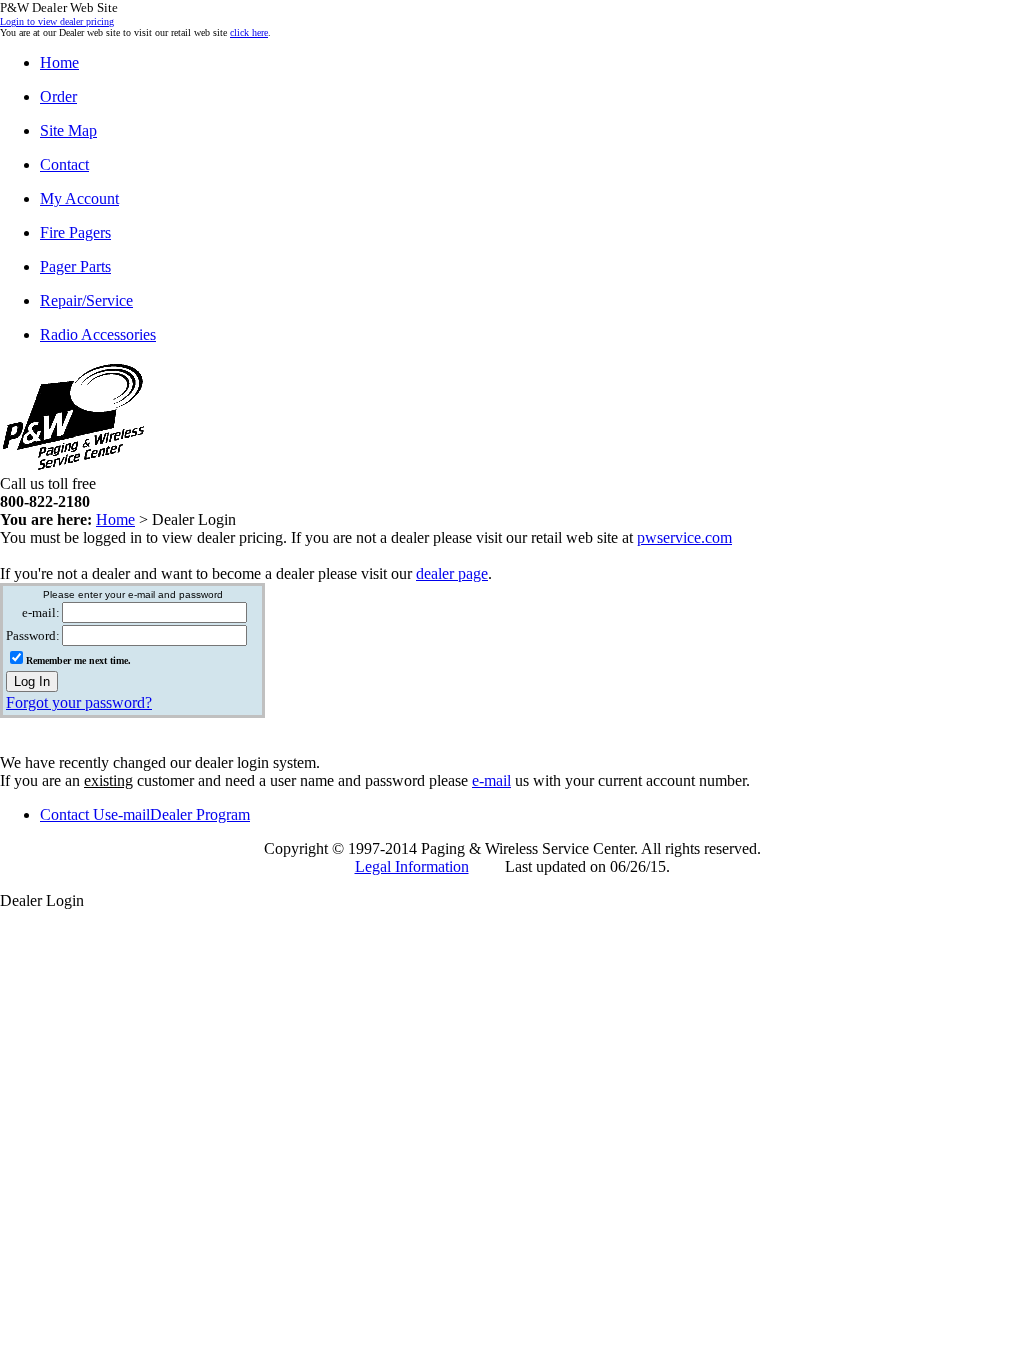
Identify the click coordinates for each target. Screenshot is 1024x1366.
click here (249, 32)
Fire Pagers (75, 232)
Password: (33, 635)
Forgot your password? (79, 702)
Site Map (68, 130)
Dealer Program (200, 814)
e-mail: (41, 612)
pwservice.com (684, 537)
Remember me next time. (78, 660)
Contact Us (75, 814)
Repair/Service (86, 300)
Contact (64, 164)
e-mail (491, 780)
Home (59, 62)
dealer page (452, 573)
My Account (79, 198)
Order (58, 96)
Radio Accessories (98, 334)
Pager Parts (75, 266)
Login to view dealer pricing (57, 21)
